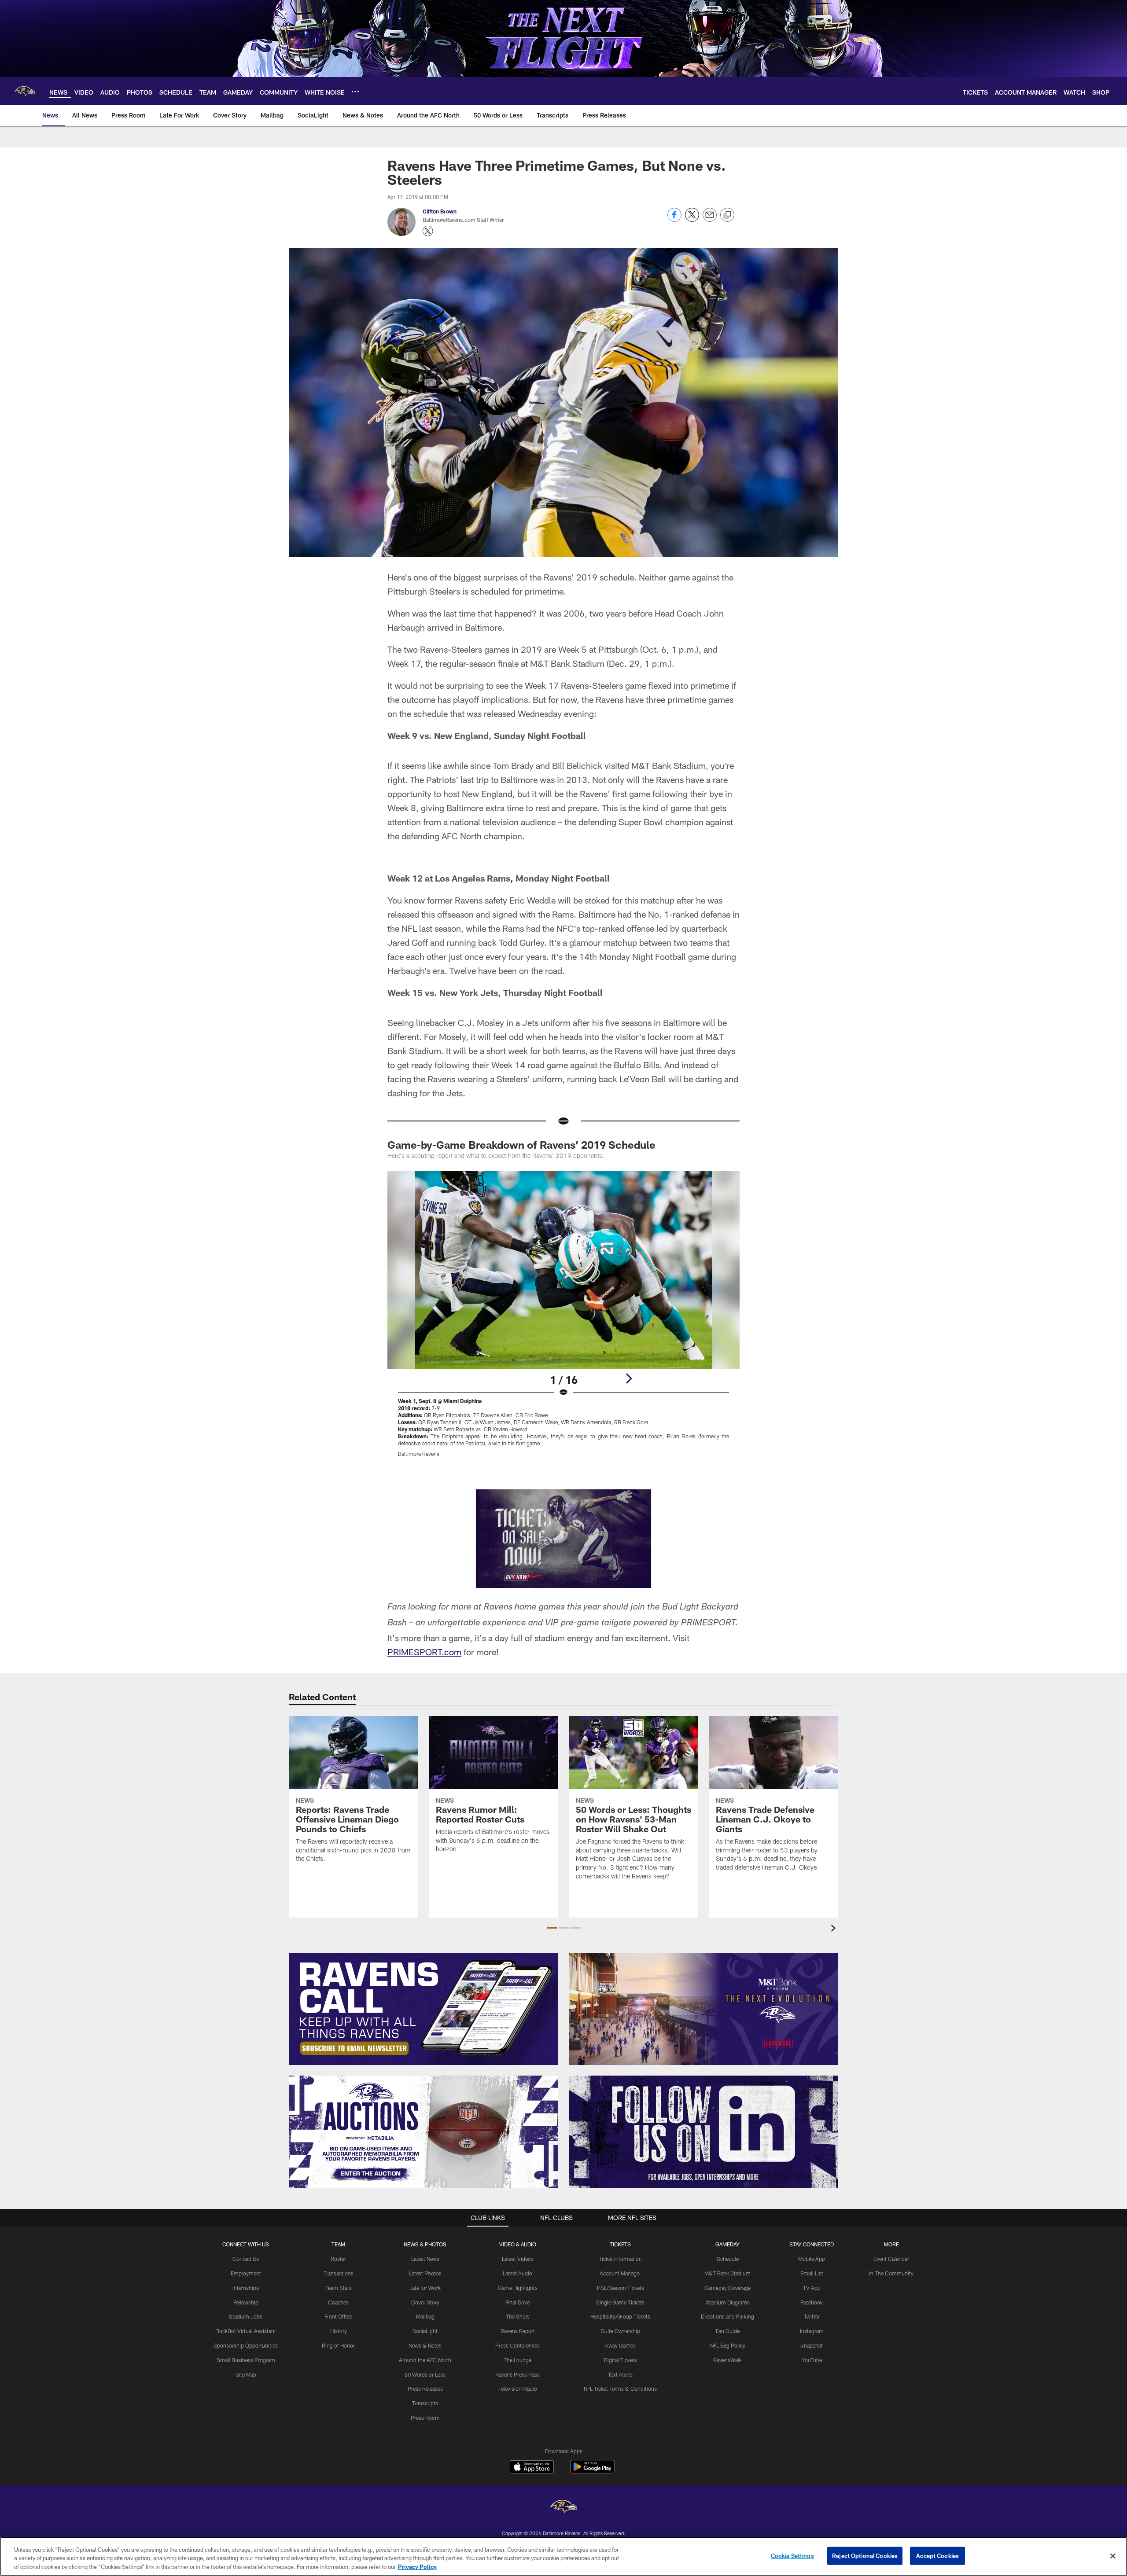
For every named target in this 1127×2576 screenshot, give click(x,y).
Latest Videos (518, 2259)
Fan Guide (728, 2331)
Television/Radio (518, 2389)
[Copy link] (727, 215)
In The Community (891, 2273)
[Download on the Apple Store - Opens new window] (532, 2468)
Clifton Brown (440, 211)
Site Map (246, 2374)
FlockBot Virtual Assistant (246, 2331)
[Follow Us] (703, 2132)
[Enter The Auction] (424, 2132)
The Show (518, 2316)
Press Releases (425, 2389)
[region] (563, 2556)
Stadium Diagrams (728, 2302)
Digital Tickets (621, 2360)
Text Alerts (620, 2374)
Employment (246, 2273)
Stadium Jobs (246, 2316)
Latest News (425, 2259)
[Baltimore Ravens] (563, 2508)
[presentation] (835, 1929)
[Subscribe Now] (424, 2009)
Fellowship (246, 2302)
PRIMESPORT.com (424, 1652)
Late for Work (425, 2288)
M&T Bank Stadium (727, 2273)
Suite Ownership (621, 2331)
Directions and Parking (727, 2316)
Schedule (728, 2259)
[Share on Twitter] (692, 219)
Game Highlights (518, 2288)
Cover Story (425, 2302)
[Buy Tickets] (563, 1539)
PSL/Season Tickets (621, 2288)
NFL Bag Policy (728, 2345)
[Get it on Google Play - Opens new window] (592, 2471)
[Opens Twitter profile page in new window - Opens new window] (428, 231)
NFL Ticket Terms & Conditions (620, 2389)
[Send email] (710, 219)
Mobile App (812, 2259)
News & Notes (425, 2345)
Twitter (812, 2316)
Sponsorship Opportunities (246, 2345)
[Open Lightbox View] (563, 1319)
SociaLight (425, 2331)
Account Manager (620, 2273)
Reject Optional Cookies (865, 2555)
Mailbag (425, 2316)
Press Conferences (517, 2345)
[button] (552, 1928)
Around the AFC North (425, 2360)
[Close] (1113, 2556)
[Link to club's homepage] (25, 91)
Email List (812, 2273)
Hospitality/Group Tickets (620, 2316)
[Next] (629, 1378)
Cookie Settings (792, 2555)
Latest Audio (517, 2273)
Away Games (620, 2345)
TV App (812, 2288)
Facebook (812, 2302)
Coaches (338, 2302)
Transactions (339, 2273)
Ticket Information (620, 2259)
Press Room (425, 2418)
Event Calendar (891, 2259)
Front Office (338, 2316)
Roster (338, 2259)
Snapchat (812, 2345)
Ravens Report (518, 2331)
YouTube (812, 2360)
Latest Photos (425, 2273)
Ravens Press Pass (517, 2374)
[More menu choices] (355, 92)
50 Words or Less (425, 2374)
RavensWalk (727, 2360)
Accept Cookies (937, 2555)
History (339, 2331)
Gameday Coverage (727, 2288)
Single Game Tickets (620, 2302)
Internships (246, 2288)
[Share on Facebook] (674, 219)
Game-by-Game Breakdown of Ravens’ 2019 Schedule (521, 1145)
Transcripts (425, 2403)
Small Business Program (246, 2360)
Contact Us (246, 2259)
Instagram (812, 2331)
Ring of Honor (338, 2345)
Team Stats (339, 2288)
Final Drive (517, 2302)
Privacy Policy (417, 2567)
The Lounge (517, 2360)
